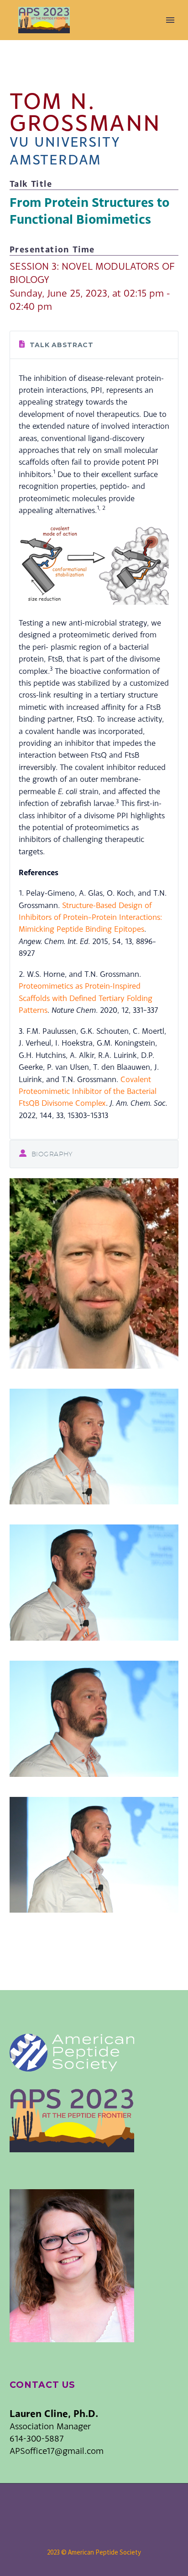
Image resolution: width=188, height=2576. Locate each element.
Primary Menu (170, 20)
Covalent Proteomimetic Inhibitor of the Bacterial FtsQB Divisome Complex (88, 1091)
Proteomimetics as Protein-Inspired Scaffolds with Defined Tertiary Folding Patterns (86, 998)
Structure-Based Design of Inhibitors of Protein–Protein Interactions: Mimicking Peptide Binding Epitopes (90, 917)
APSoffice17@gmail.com (57, 2450)
